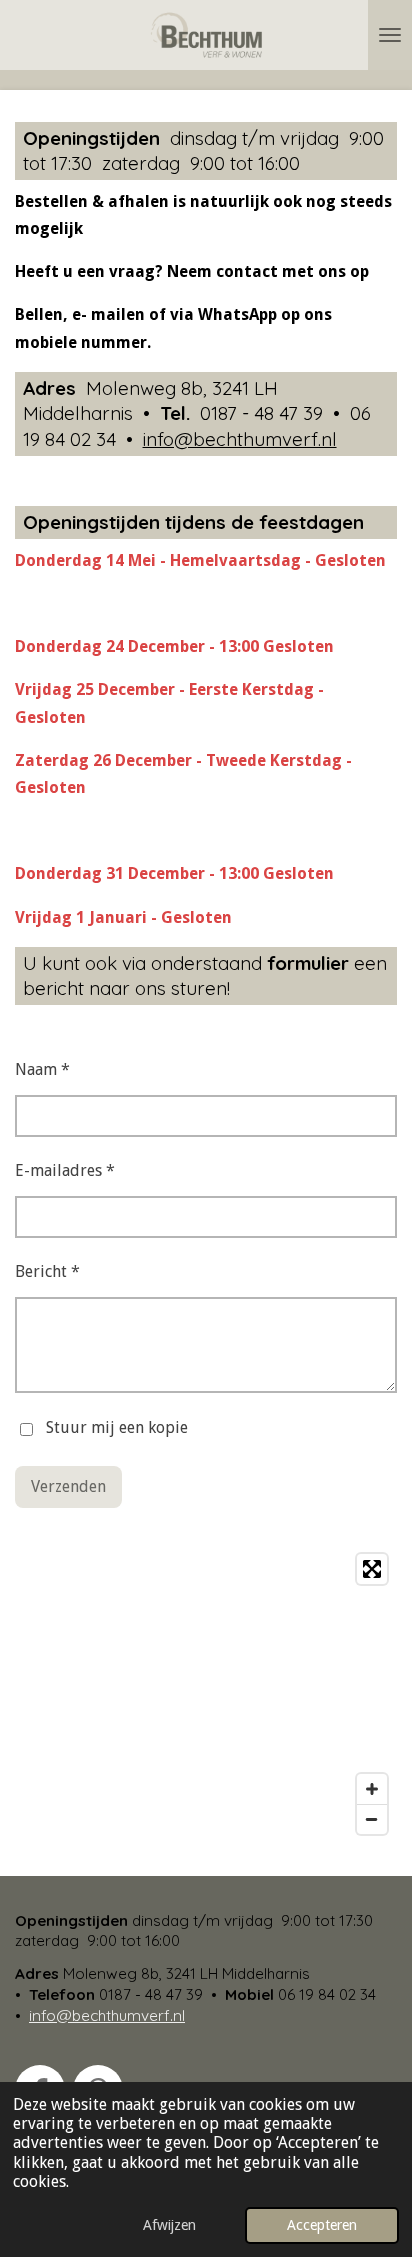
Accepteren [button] (322, 2225)
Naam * (42, 1069)
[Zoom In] (372, 1789)
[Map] (206, 1694)
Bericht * (47, 1271)
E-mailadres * (65, 1170)
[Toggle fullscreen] (372, 1569)
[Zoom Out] (372, 1819)
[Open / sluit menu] (390, 35)
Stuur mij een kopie (117, 1428)
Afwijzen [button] (169, 2225)
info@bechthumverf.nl (240, 439)
